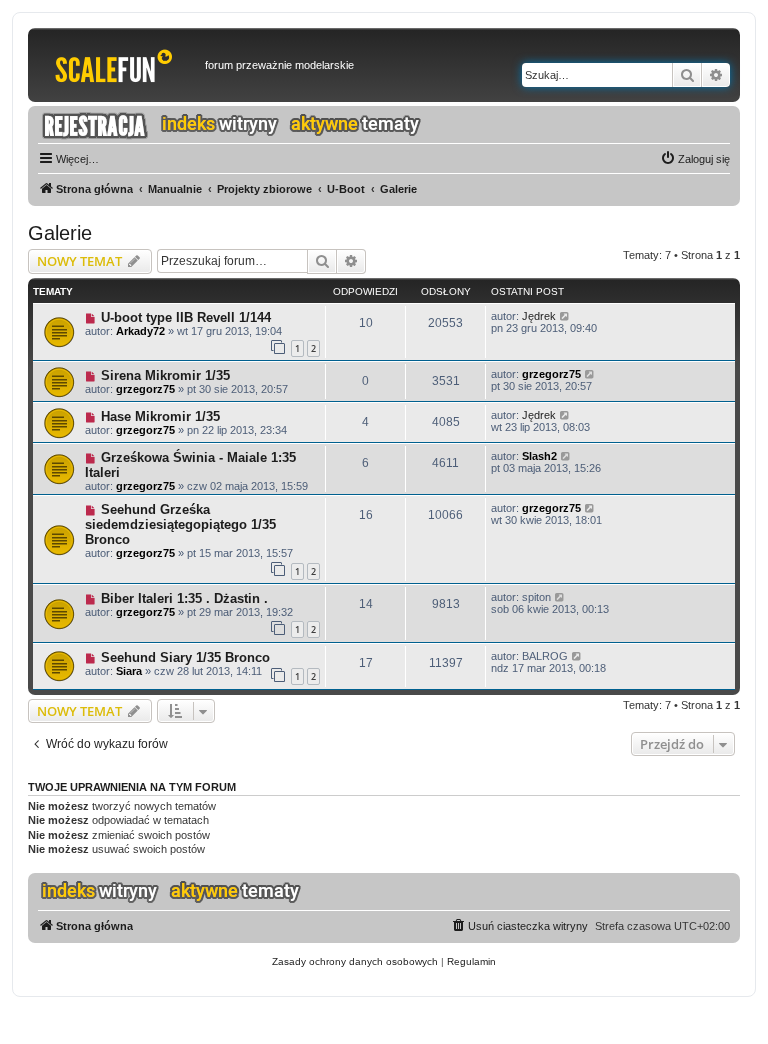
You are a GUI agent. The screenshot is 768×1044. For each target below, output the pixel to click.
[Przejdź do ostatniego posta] (565, 316)
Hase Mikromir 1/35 (160, 416)
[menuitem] (695, 159)
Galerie (60, 233)
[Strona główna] (119, 65)
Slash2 (539, 456)
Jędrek (539, 316)
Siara (129, 671)
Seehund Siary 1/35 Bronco (185, 657)
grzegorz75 (145, 389)
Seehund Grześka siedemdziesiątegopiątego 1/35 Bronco (180, 524)
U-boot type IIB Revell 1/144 (186, 317)
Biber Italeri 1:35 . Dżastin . (184, 598)
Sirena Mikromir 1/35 (165, 375)
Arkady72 (140, 331)
